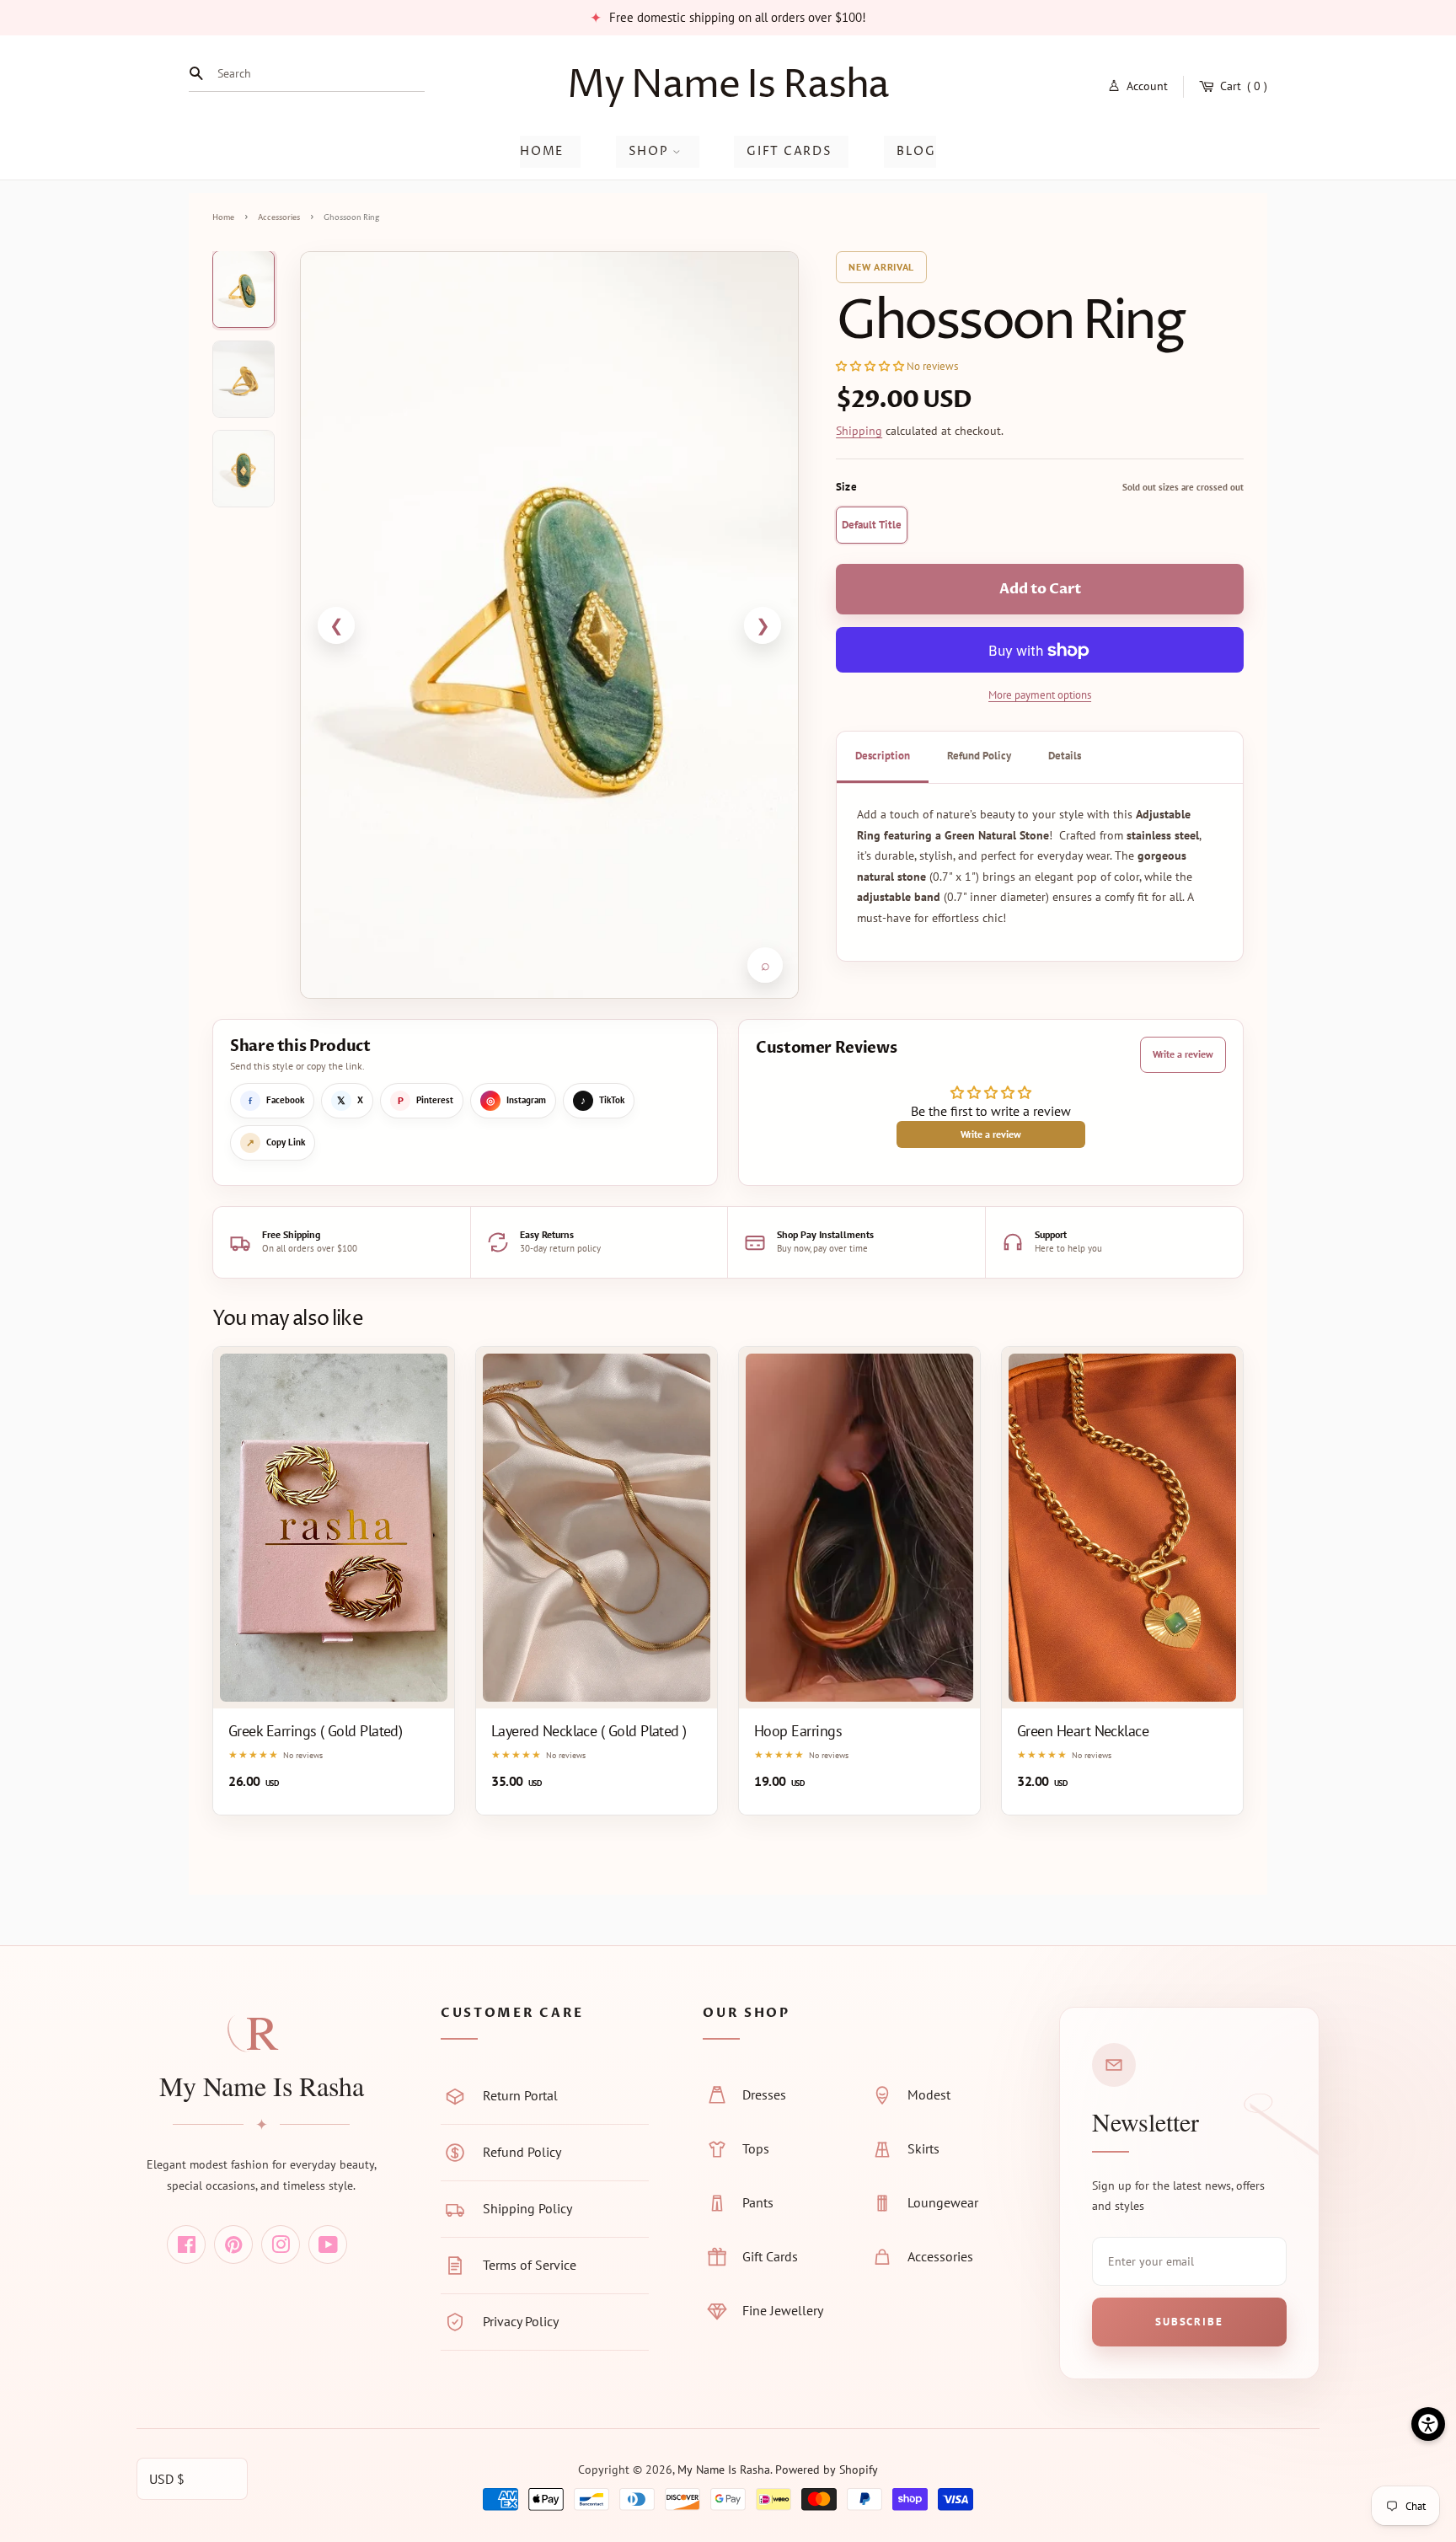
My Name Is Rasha (728, 86)
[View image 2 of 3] (244, 379)
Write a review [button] (991, 1134)
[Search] (201, 73)
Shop (650, 151)
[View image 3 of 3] (244, 469)
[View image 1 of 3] (244, 289)
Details (1065, 756)
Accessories (279, 218)
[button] (871, 366)
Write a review (1183, 1054)
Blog (916, 151)
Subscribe (1189, 2322)
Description (883, 756)
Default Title (872, 526)
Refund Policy (979, 756)
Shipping (859, 431)
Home (542, 151)
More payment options (1040, 696)
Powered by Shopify (827, 2470)
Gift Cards (789, 151)
